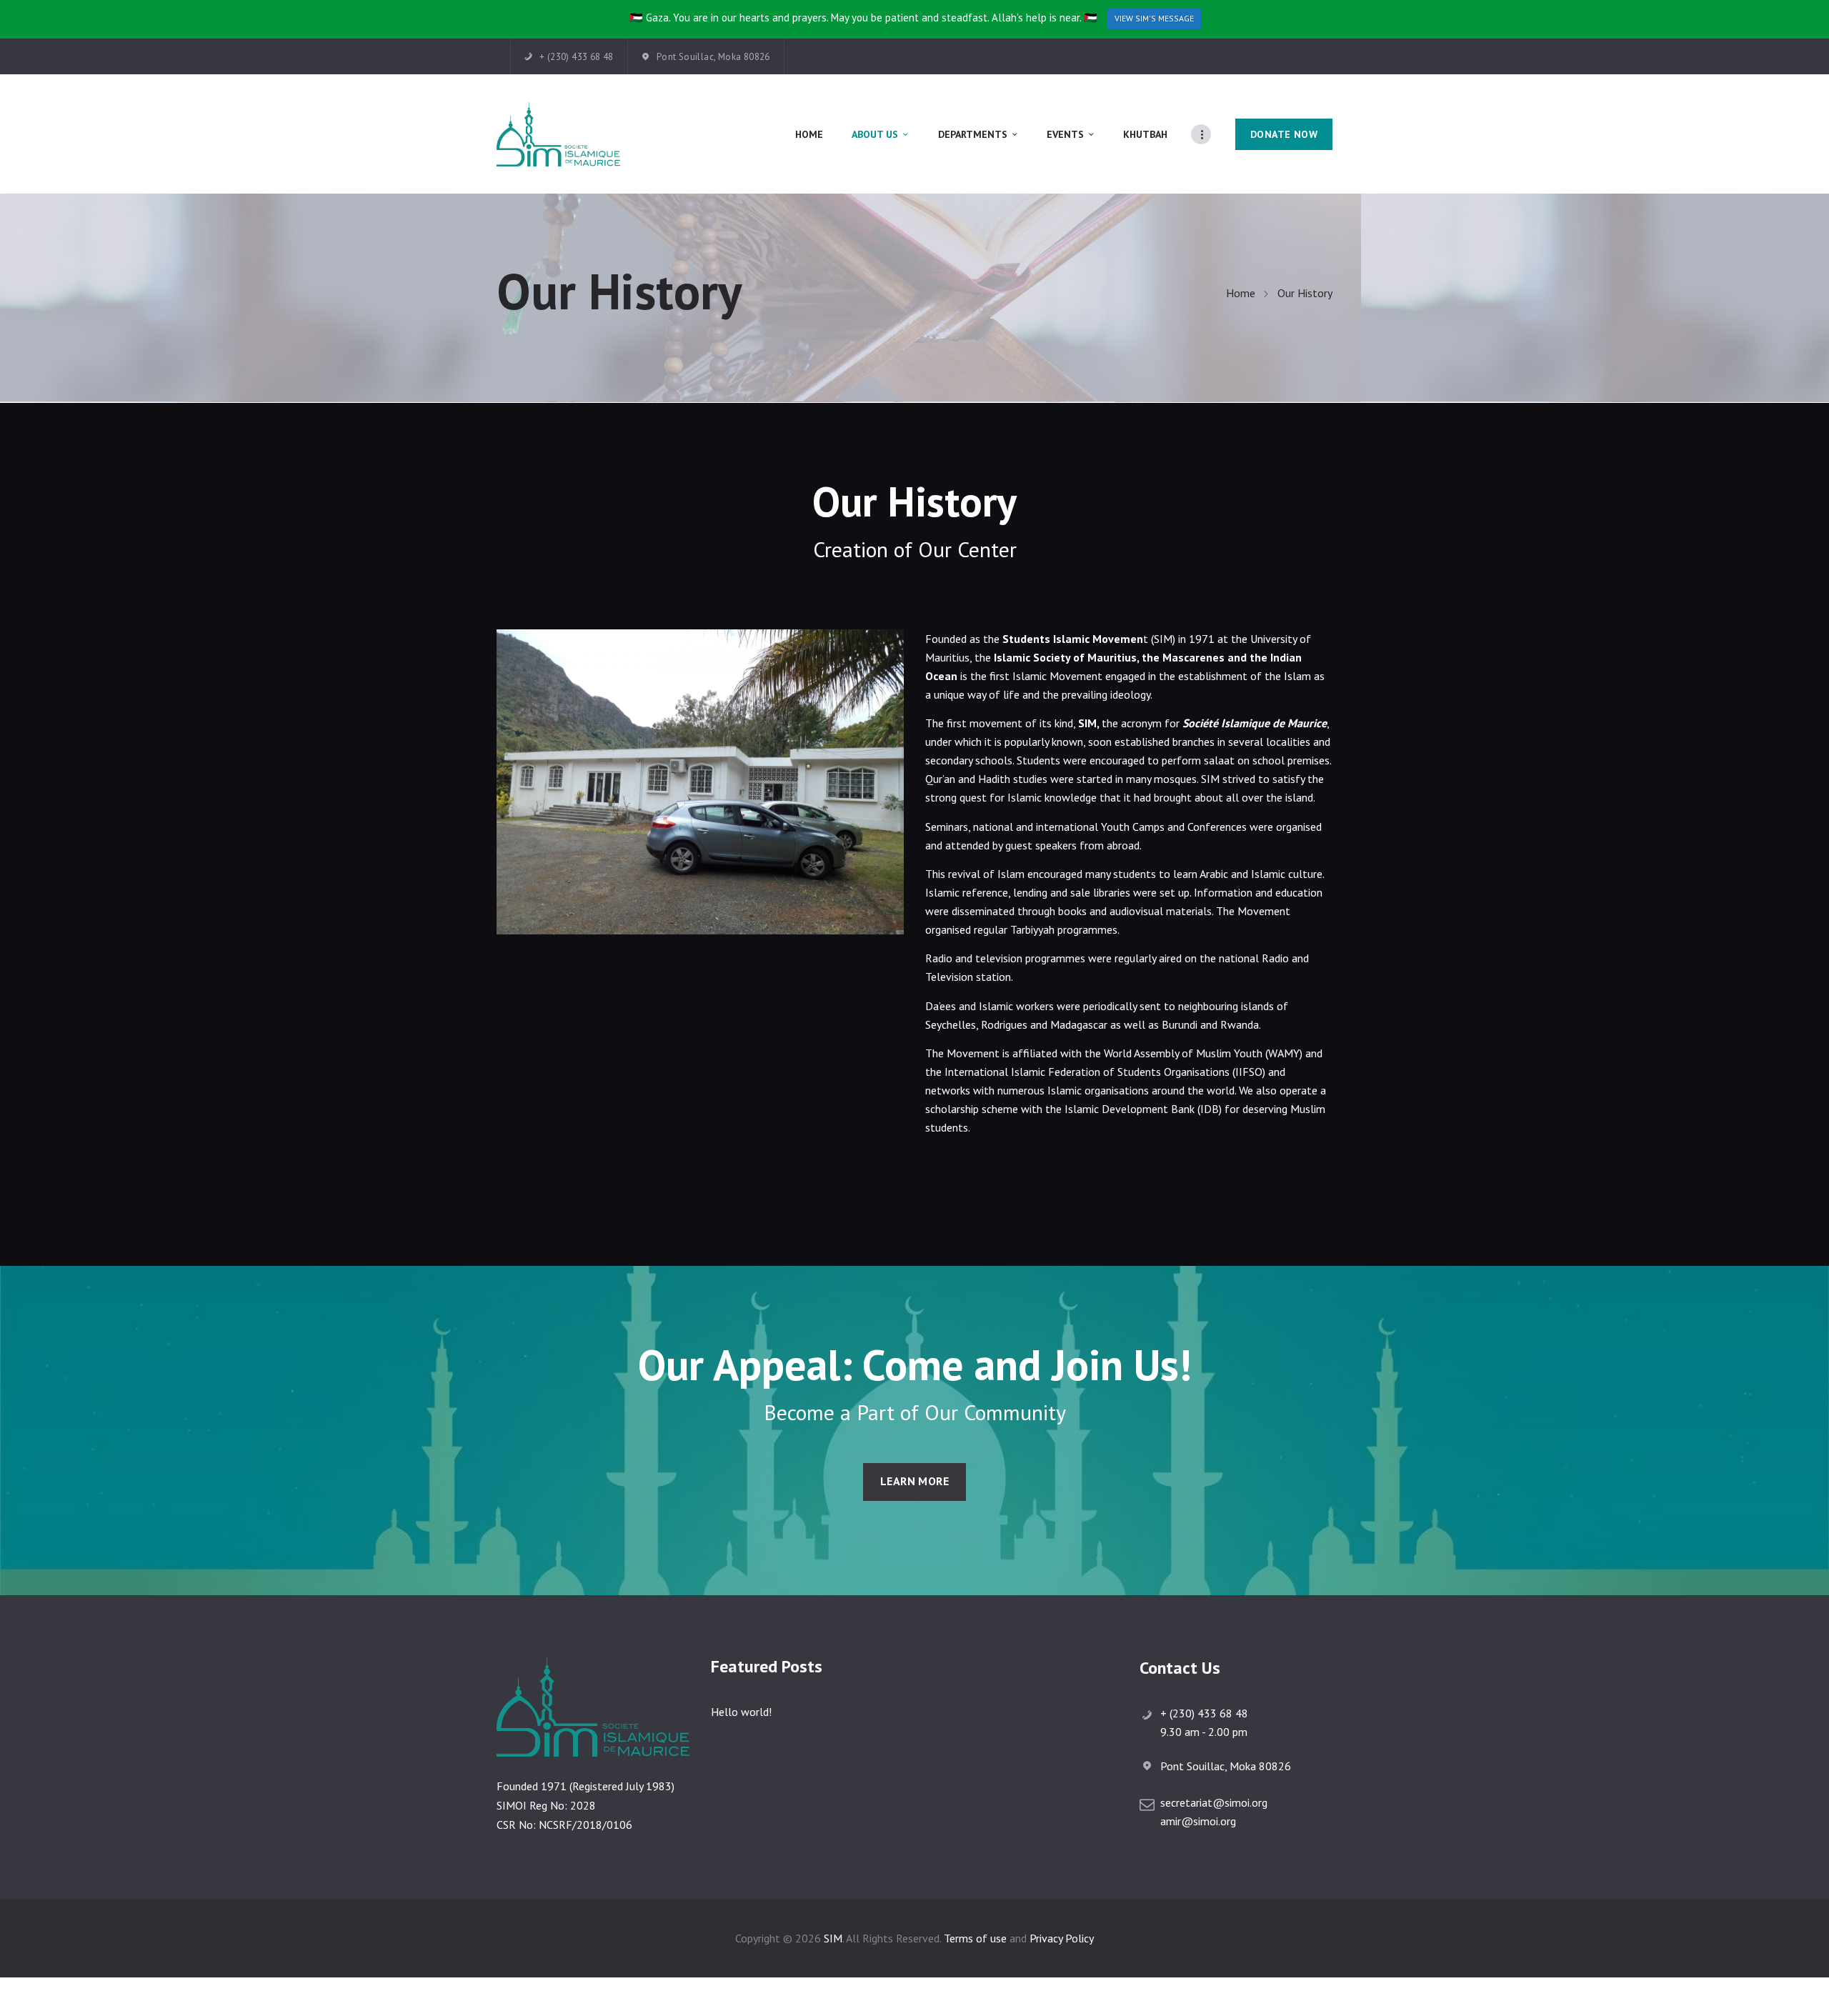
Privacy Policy (1062, 1938)
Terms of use (975, 1938)
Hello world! (741, 1712)
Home (1241, 293)
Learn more (914, 1481)
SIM (833, 1938)
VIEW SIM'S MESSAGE (1154, 18)
